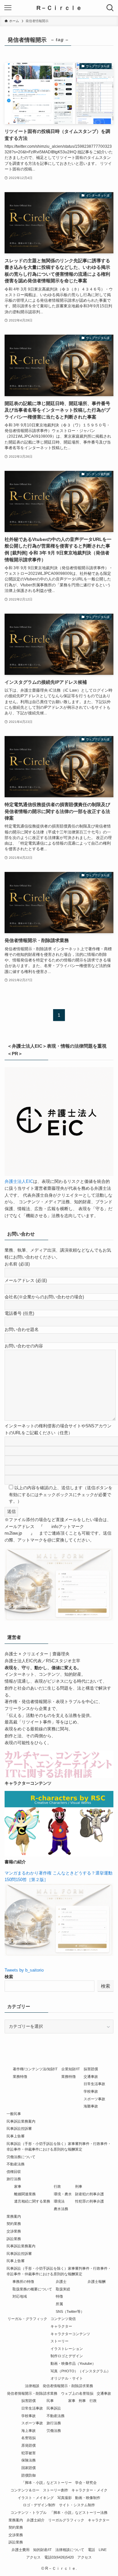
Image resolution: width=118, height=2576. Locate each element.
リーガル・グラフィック (27, 2319)
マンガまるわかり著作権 (28, 1873)
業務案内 (14, 2216)
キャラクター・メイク (89, 2490)
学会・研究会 (86, 2483)
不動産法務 (16, 2164)
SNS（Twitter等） (70, 2311)
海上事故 (29, 2431)
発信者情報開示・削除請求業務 (68, 2386)
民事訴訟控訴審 (19, 2129)
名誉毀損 (29, 2438)
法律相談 (32, 2386)
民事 (50, 2401)
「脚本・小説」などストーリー (47, 2483)
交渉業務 (14, 2231)
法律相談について (70, 2550)
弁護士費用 (20, 2550)
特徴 (59, 2296)
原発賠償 (29, 2445)
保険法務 (29, 2460)
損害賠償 (91, 2069)
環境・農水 (63, 2194)
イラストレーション (67, 2349)
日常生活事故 (94, 2084)
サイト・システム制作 (77, 2505)
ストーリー (59, 2341)
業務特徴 (20, 2077)
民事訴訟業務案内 (21, 2121)
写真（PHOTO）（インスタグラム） (80, 2371)
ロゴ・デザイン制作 (39, 2505)
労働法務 (54, 2431)
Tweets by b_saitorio (24, 1970)
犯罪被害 (29, 2453)
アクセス (33, 2557)
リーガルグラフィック (66, 2520)
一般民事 (14, 2114)
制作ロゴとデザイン (67, 2356)
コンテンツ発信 (63, 2319)
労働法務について (21, 2157)
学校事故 (91, 2091)
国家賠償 (29, 2468)
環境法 (59, 2201)
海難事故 (91, 2106)
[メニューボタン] (8, 8)
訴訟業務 (14, 2239)
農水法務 (61, 2209)
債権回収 (14, 2172)
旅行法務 (14, 2179)
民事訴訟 (54, 2408)
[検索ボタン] (110, 8)
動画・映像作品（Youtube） (73, 2363)
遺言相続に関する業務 (32, 2201)
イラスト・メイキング (36, 2498)
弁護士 (61, 2282)
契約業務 (14, 2224)
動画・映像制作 (88, 2498)
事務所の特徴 (23, 2282)
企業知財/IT (71, 2069)
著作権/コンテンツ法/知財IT (35, 2069)
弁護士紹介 (36, 2520)
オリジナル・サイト (67, 2378)
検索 (9, 1977)
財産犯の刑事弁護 (89, 2194)
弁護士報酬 (97, 2282)
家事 (18, 2186)
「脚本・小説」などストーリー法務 (79, 2512)
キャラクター (61, 2326)
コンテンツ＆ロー (25, 2490)
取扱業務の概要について (32, 2289)
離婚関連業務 (25, 2194)
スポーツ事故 (94, 2099)
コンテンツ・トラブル (29, 2512)
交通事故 (91, 2077)
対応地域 (20, 2296)
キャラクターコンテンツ (70, 2334)
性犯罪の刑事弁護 (89, 2201)
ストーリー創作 (56, 2490)
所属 (59, 2304)
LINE (103, 2550)
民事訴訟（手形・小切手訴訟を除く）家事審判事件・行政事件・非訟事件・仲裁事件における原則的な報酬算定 (59, 2146)
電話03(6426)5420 (59, 2557)
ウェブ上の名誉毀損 (77, 2393)
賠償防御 (29, 2475)
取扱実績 (63, 2289)
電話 (91, 2550)
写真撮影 (65, 2498)
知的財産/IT (42, 2550)
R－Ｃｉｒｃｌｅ (59, 8)
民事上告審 (16, 2136)
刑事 (79, 2186)
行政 (57, 2186)
